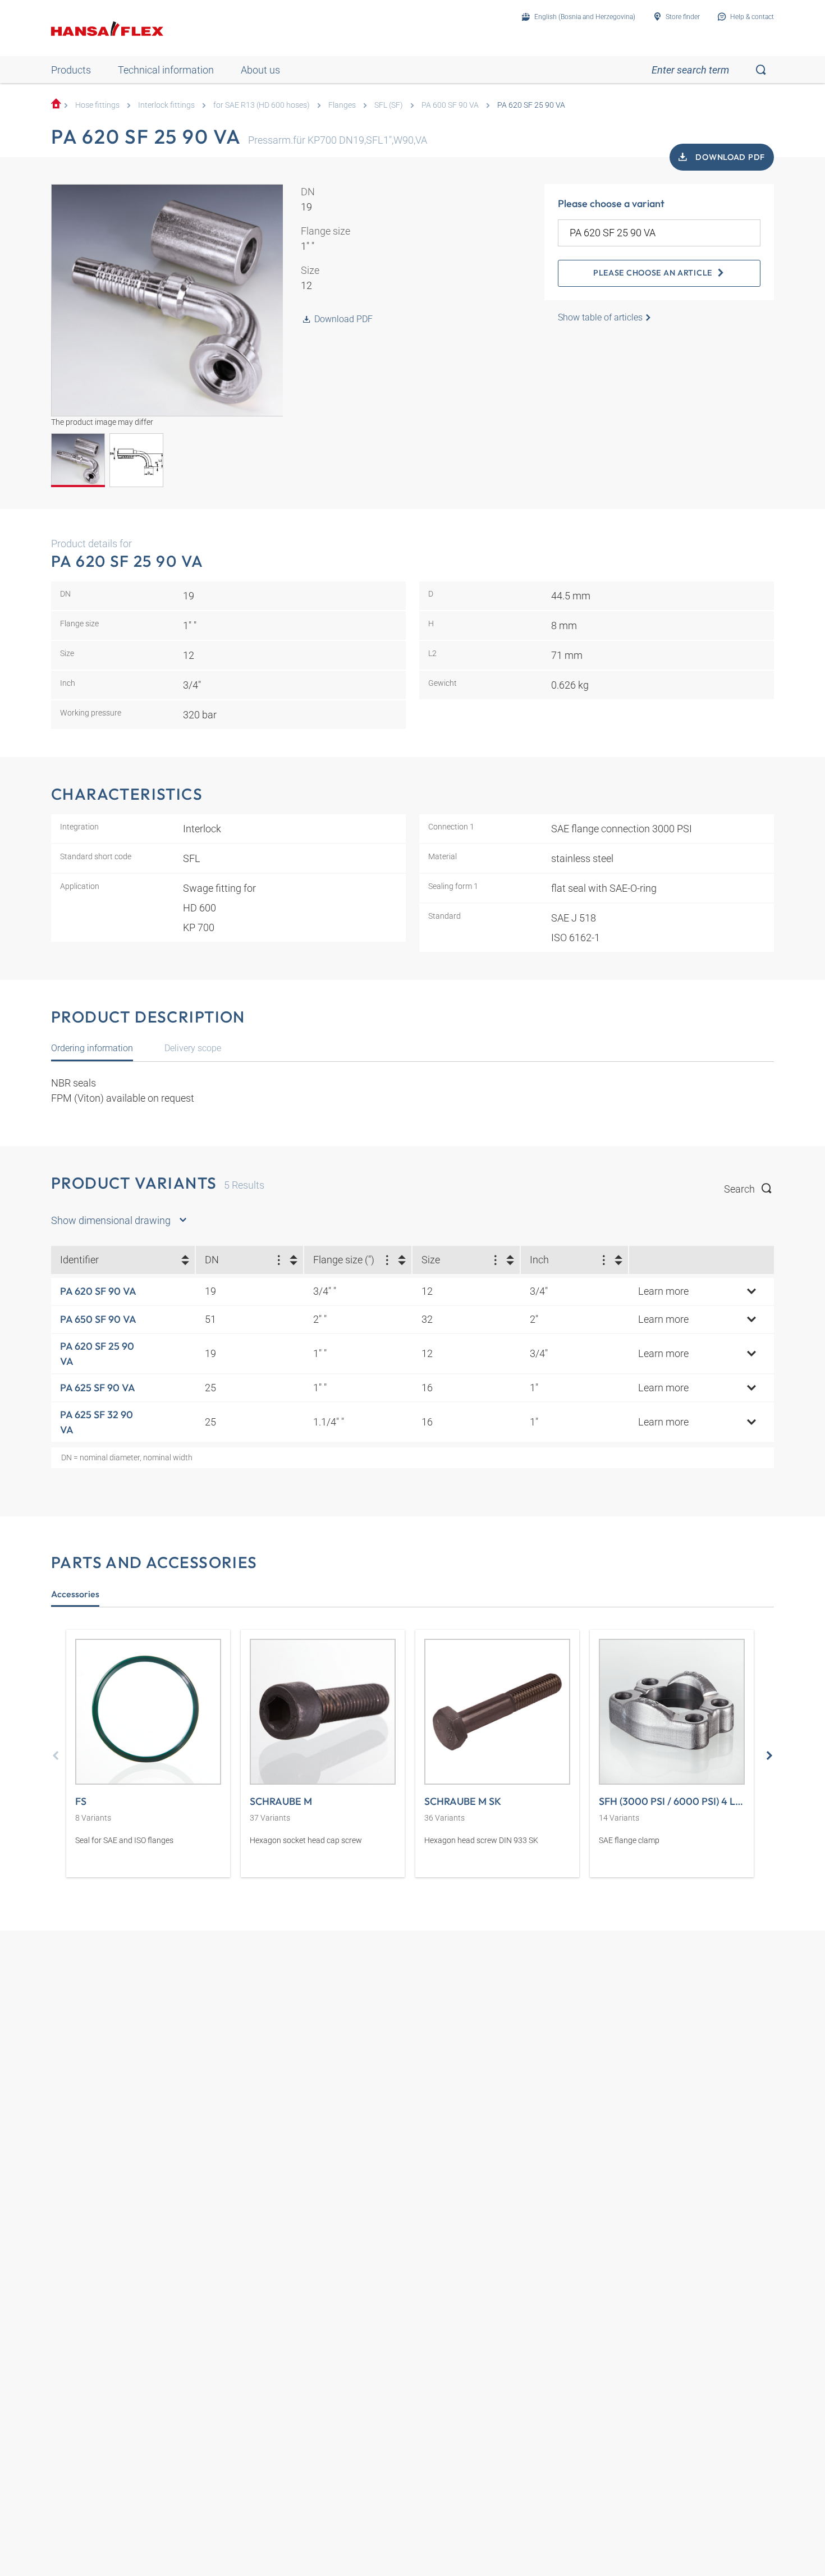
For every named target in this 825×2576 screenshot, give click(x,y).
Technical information (166, 70)
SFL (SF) (389, 105)
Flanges (342, 105)
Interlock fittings (166, 105)
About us (260, 70)
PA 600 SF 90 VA (450, 105)
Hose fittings (97, 105)
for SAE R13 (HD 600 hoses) (262, 105)
